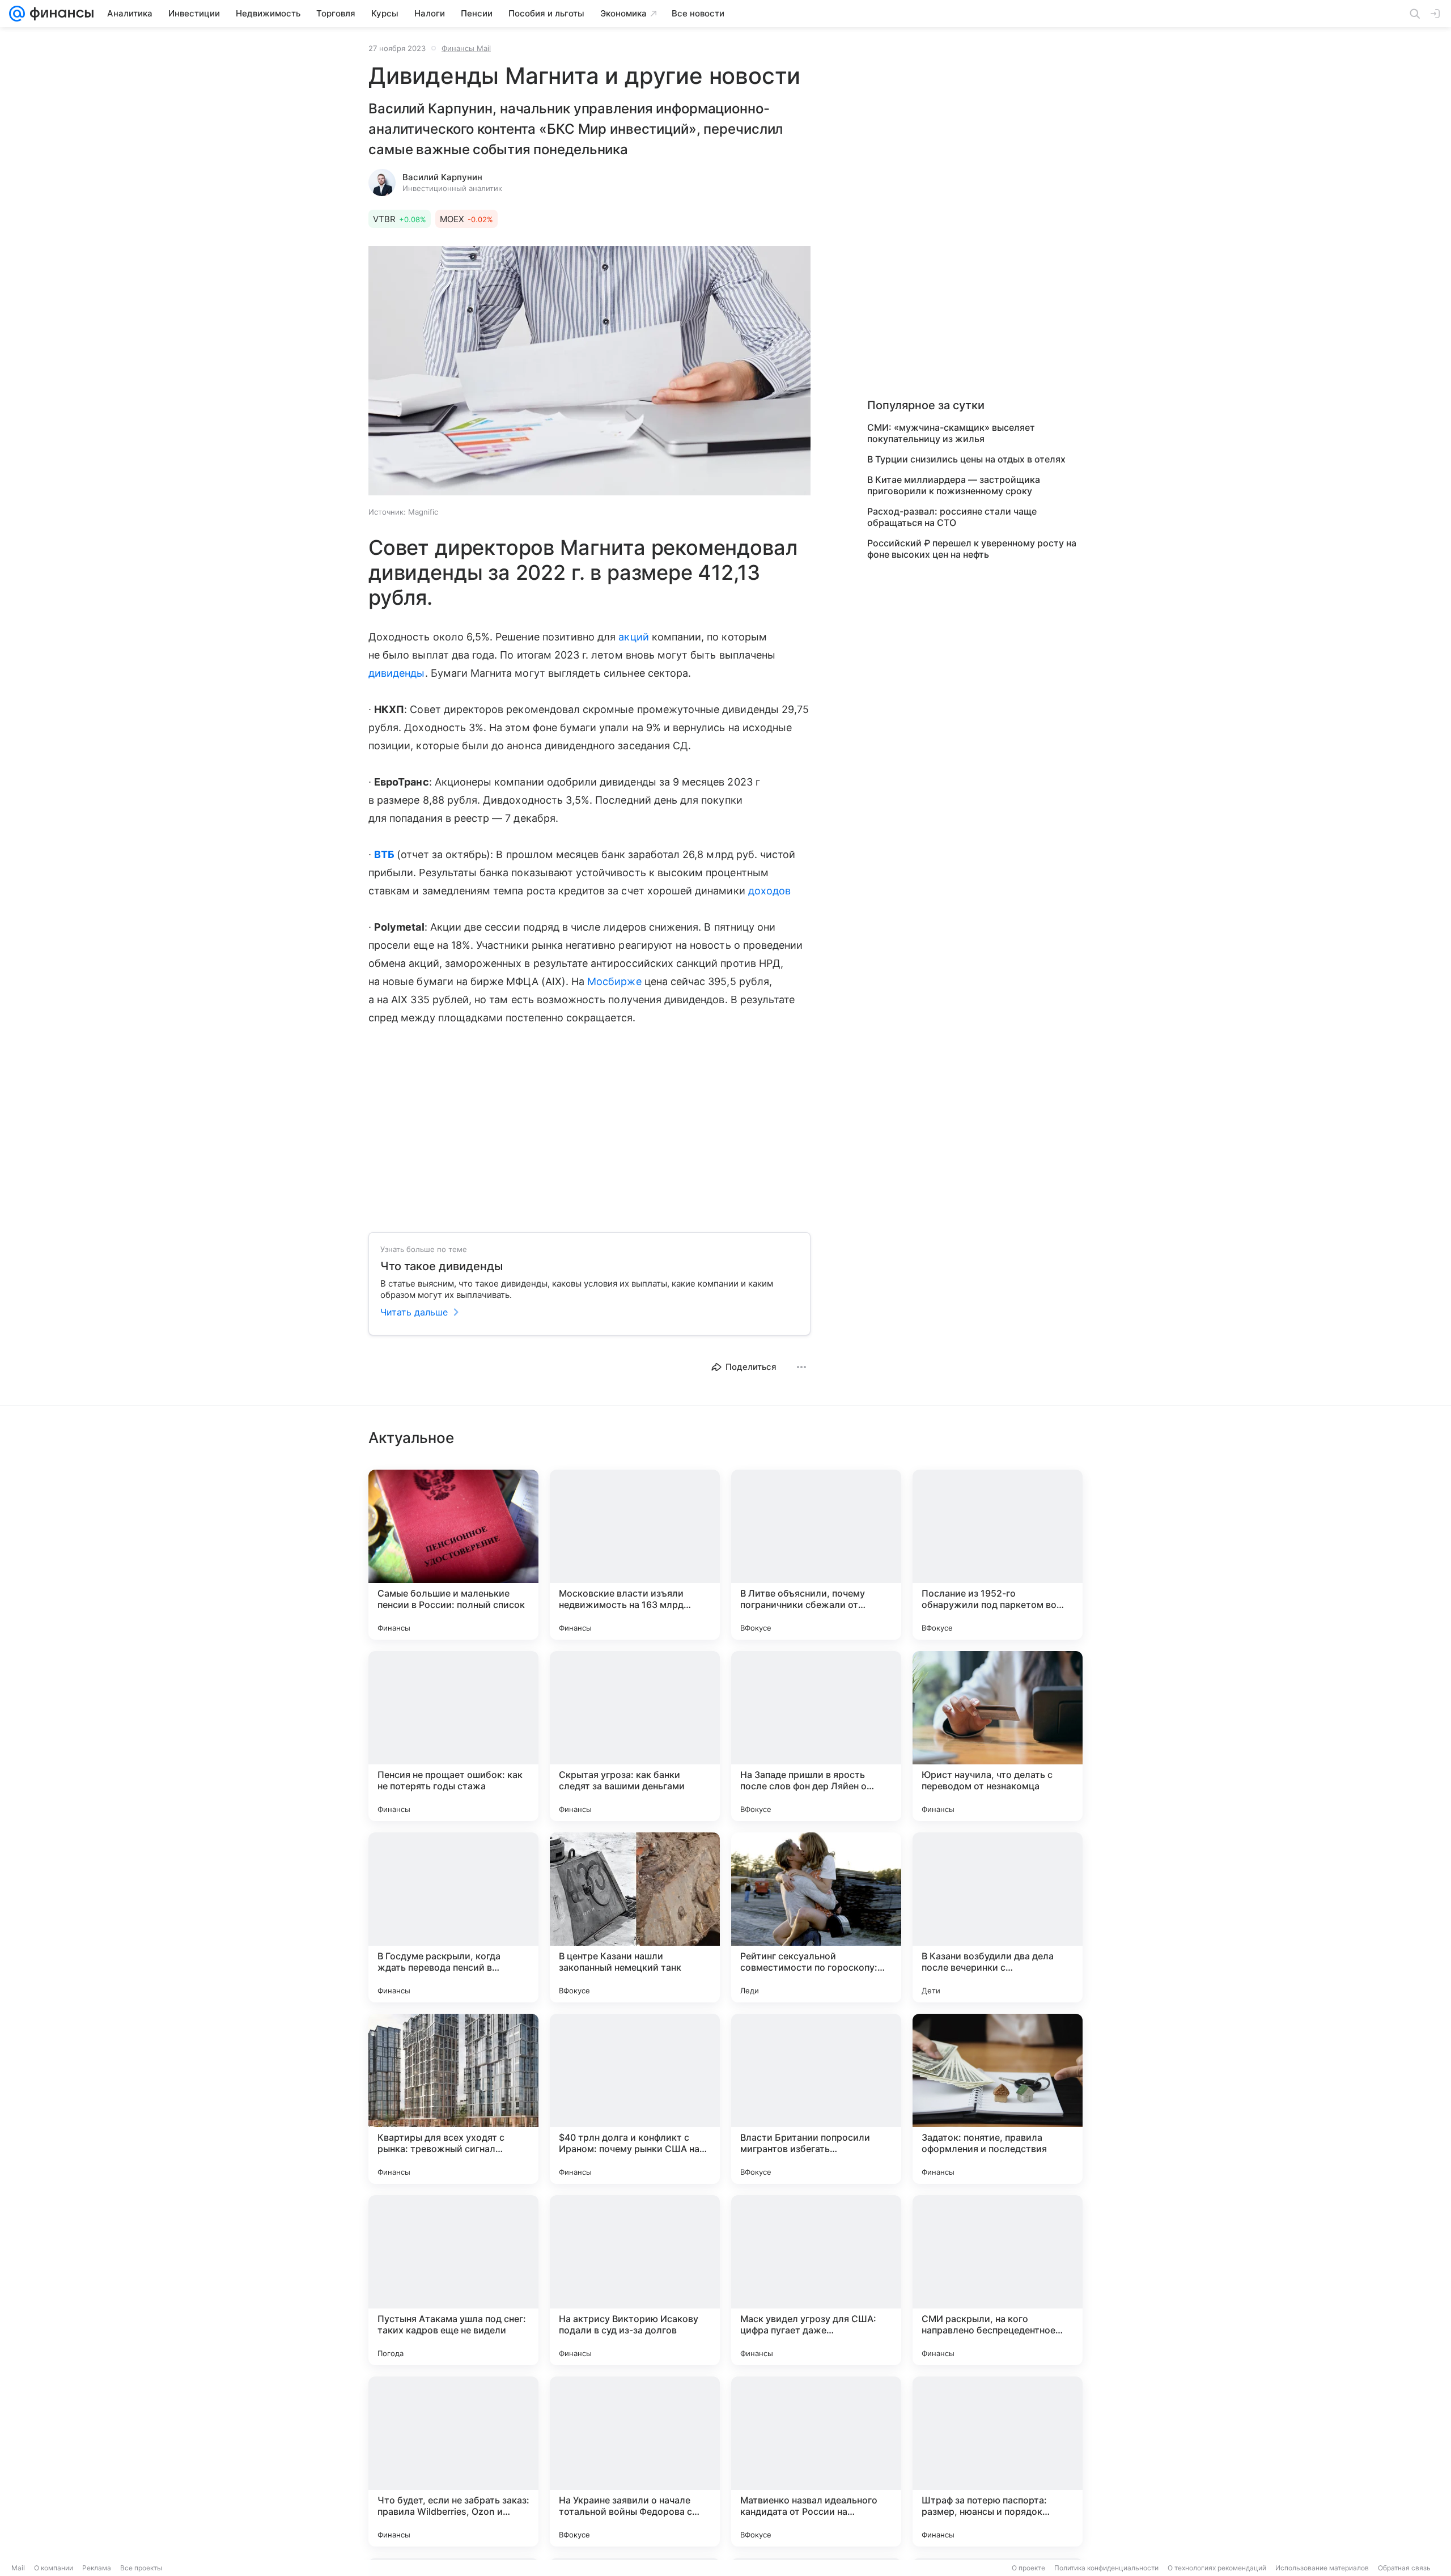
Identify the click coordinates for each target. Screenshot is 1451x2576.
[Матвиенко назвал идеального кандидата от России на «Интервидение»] (816, 2462)
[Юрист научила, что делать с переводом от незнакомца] (998, 1736)
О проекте (1028, 2568)
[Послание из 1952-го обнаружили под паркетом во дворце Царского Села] (998, 1555)
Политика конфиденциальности (1106, 2568)
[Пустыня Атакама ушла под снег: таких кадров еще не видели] (453, 2280)
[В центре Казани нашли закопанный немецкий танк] (635, 1917)
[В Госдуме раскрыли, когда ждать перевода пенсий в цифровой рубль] (453, 1917)
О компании (54, 2568)
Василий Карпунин (442, 177)
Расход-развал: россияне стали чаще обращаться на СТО (952, 517)
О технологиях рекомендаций (1217, 2568)
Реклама (97, 2568)
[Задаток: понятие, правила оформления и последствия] (998, 2099)
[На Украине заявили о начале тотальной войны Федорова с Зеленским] (635, 2462)
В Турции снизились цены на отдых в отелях (966, 459)
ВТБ (384, 854)
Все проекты (141, 2568)
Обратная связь (1404, 2568)
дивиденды (397, 673)
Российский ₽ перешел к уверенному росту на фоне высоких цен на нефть (972, 549)
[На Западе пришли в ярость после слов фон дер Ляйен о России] (816, 1736)
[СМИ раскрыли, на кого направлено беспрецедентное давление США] (998, 2280)
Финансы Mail (466, 48)
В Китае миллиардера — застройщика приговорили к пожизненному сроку (954, 485)
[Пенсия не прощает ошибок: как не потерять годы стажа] (453, 1736)
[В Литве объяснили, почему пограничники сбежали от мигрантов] (816, 1555)
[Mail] (17, 14)
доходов (769, 891)
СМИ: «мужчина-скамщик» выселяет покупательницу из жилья (951, 433)
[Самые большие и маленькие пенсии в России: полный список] (453, 1555)
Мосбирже (614, 981)
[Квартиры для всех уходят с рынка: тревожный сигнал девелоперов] (453, 2099)
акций (633, 637)
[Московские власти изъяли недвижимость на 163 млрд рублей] (635, 1555)
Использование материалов (1322, 2568)
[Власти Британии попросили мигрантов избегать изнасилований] (816, 2099)
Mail (18, 2568)
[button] (589, 372)
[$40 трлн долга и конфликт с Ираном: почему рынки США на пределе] (635, 2099)
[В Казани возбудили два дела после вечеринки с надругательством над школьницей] (998, 1917)
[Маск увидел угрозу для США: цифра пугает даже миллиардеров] (816, 2280)
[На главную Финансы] (59, 14)
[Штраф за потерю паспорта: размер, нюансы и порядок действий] (998, 2462)
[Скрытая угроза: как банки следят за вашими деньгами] (635, 1736)
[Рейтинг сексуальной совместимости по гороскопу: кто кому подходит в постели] (816, 1917)
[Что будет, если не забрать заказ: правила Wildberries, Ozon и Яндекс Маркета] (453, 2462)
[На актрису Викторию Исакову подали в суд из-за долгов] (635, 2280)
